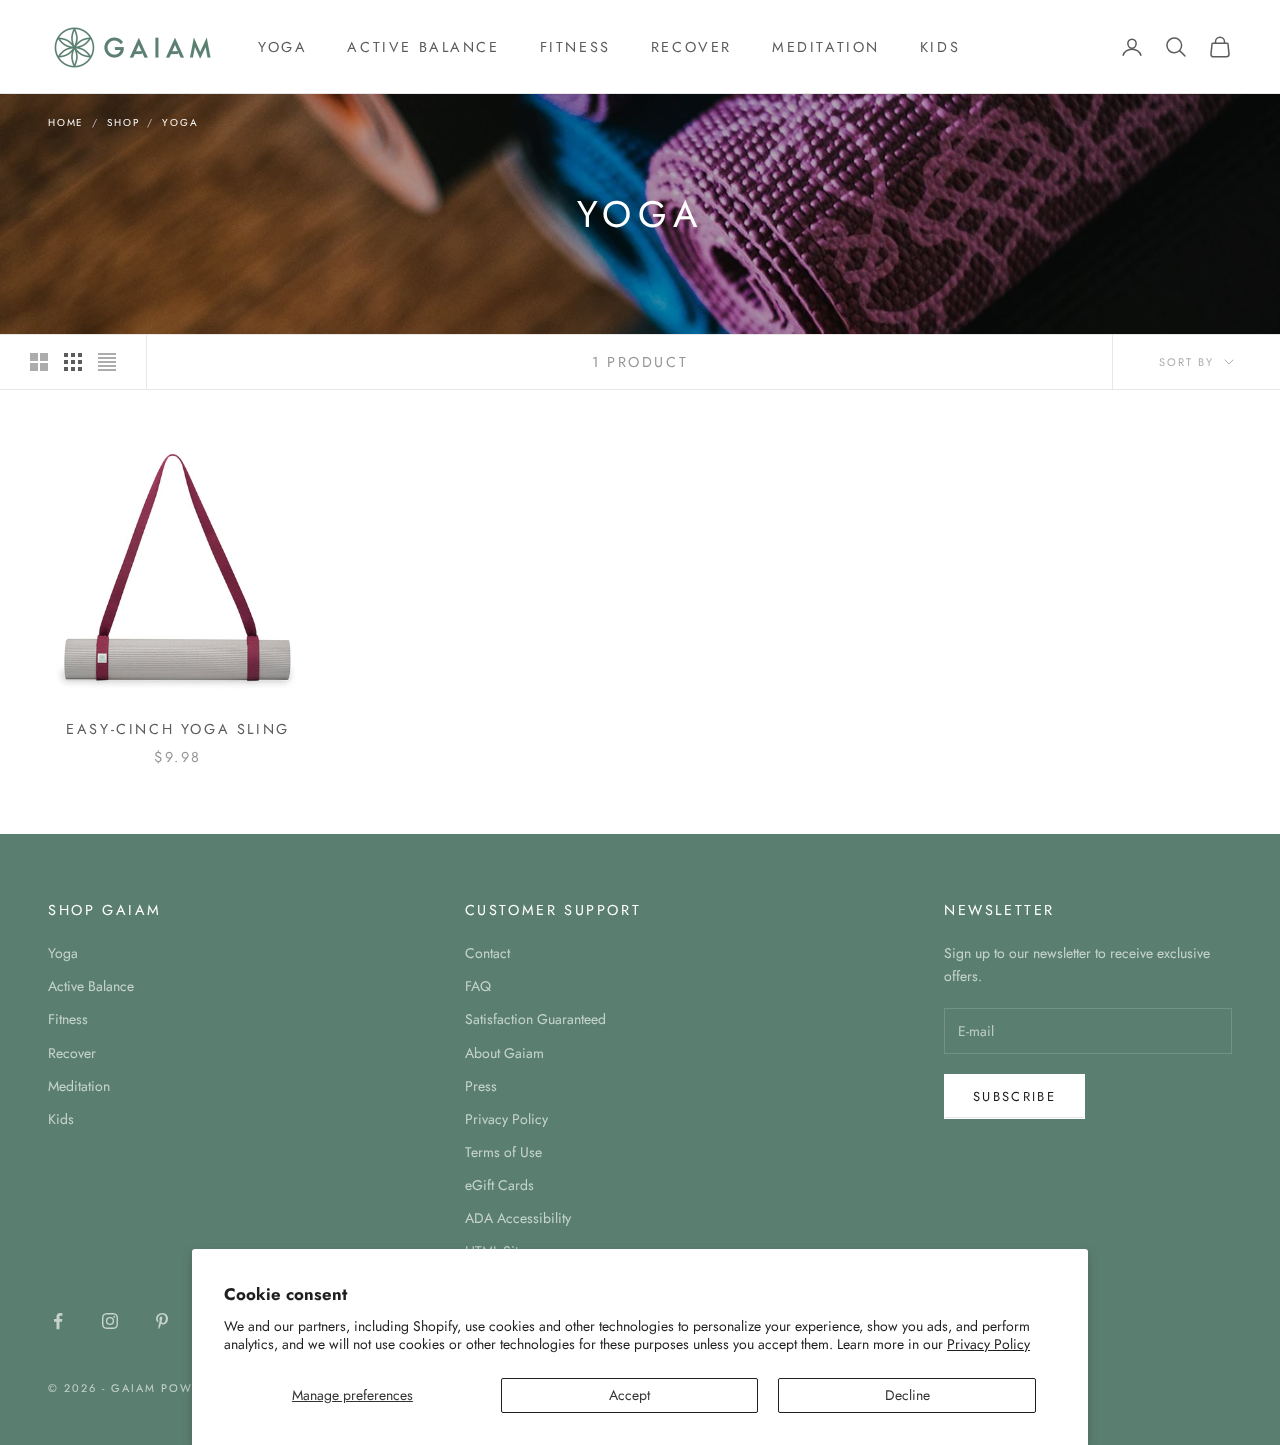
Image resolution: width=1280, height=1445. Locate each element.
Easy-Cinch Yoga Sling (177, 729)
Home (66, 122)
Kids (940, 47)
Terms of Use (503, 1152)
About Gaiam (504, 1053)
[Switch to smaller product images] (73, 362)
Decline (907, 1395)
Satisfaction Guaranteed (535, 1019)
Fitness (575, 47)
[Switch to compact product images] (107, 362)
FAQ (478, 986)
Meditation (826, 47)
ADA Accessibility (518, 1218)
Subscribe (1014, 1096)
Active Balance (423, 47)
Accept (629, 1395)
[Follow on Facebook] (58, 1321)
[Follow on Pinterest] (162, 1321)
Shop (123, 122)
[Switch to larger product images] (39, 362)
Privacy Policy (988, 1344)
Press (481, 1086)
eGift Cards (499, 1185)
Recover (691, 47)
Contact (487, 953)
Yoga (282, 47)
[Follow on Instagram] (110, 1321)
